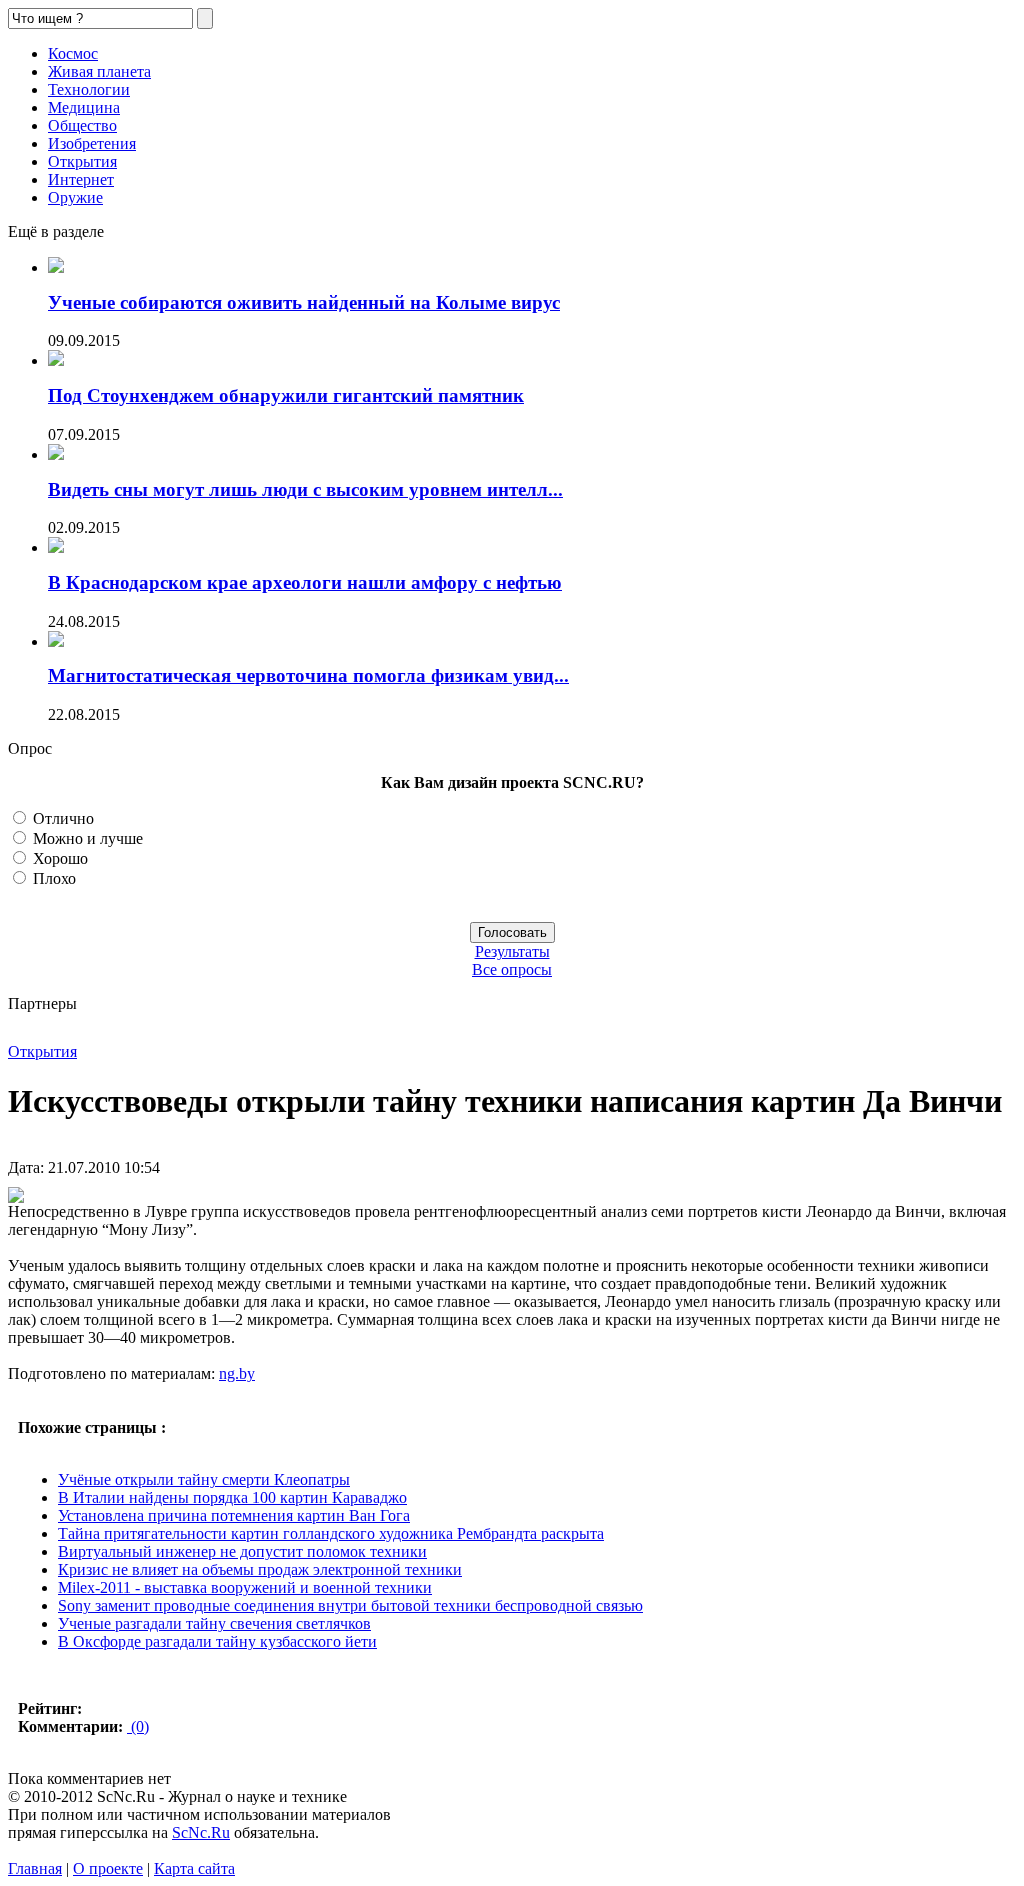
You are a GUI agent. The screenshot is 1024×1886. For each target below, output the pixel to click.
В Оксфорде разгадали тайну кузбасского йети (217, 1641)
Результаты (512, 951)
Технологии (89, 89)
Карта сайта (194, 1868)
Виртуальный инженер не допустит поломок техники (242, 1551)
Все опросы (512, 969)
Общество (82, 125)
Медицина (84, 107)
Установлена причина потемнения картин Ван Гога (234, 1515)
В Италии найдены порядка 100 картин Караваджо (232, 1497)
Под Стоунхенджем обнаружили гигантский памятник (286, 395)
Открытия (82, 161)
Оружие (75, 197)
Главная (35, 1868)
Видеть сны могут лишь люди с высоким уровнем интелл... (305, 489)
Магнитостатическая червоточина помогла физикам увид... (308, 675)
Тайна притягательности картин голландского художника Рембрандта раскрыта (331, 1533)
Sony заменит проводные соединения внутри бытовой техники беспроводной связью (350, 1605)
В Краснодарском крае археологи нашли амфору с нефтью (305, 582)
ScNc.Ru (201, 1832)
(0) (138, 1726)
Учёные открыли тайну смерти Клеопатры (204, 1479)
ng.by (237, 1373)
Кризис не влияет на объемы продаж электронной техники (260, 1569)
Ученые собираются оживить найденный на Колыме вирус (304, 302)
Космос (73, 53)
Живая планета (99, 71)
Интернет (81, 179)
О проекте (108, 1868)
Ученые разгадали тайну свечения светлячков (214, 1623)
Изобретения (92, 143)
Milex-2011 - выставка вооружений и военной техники (245, 1587)
